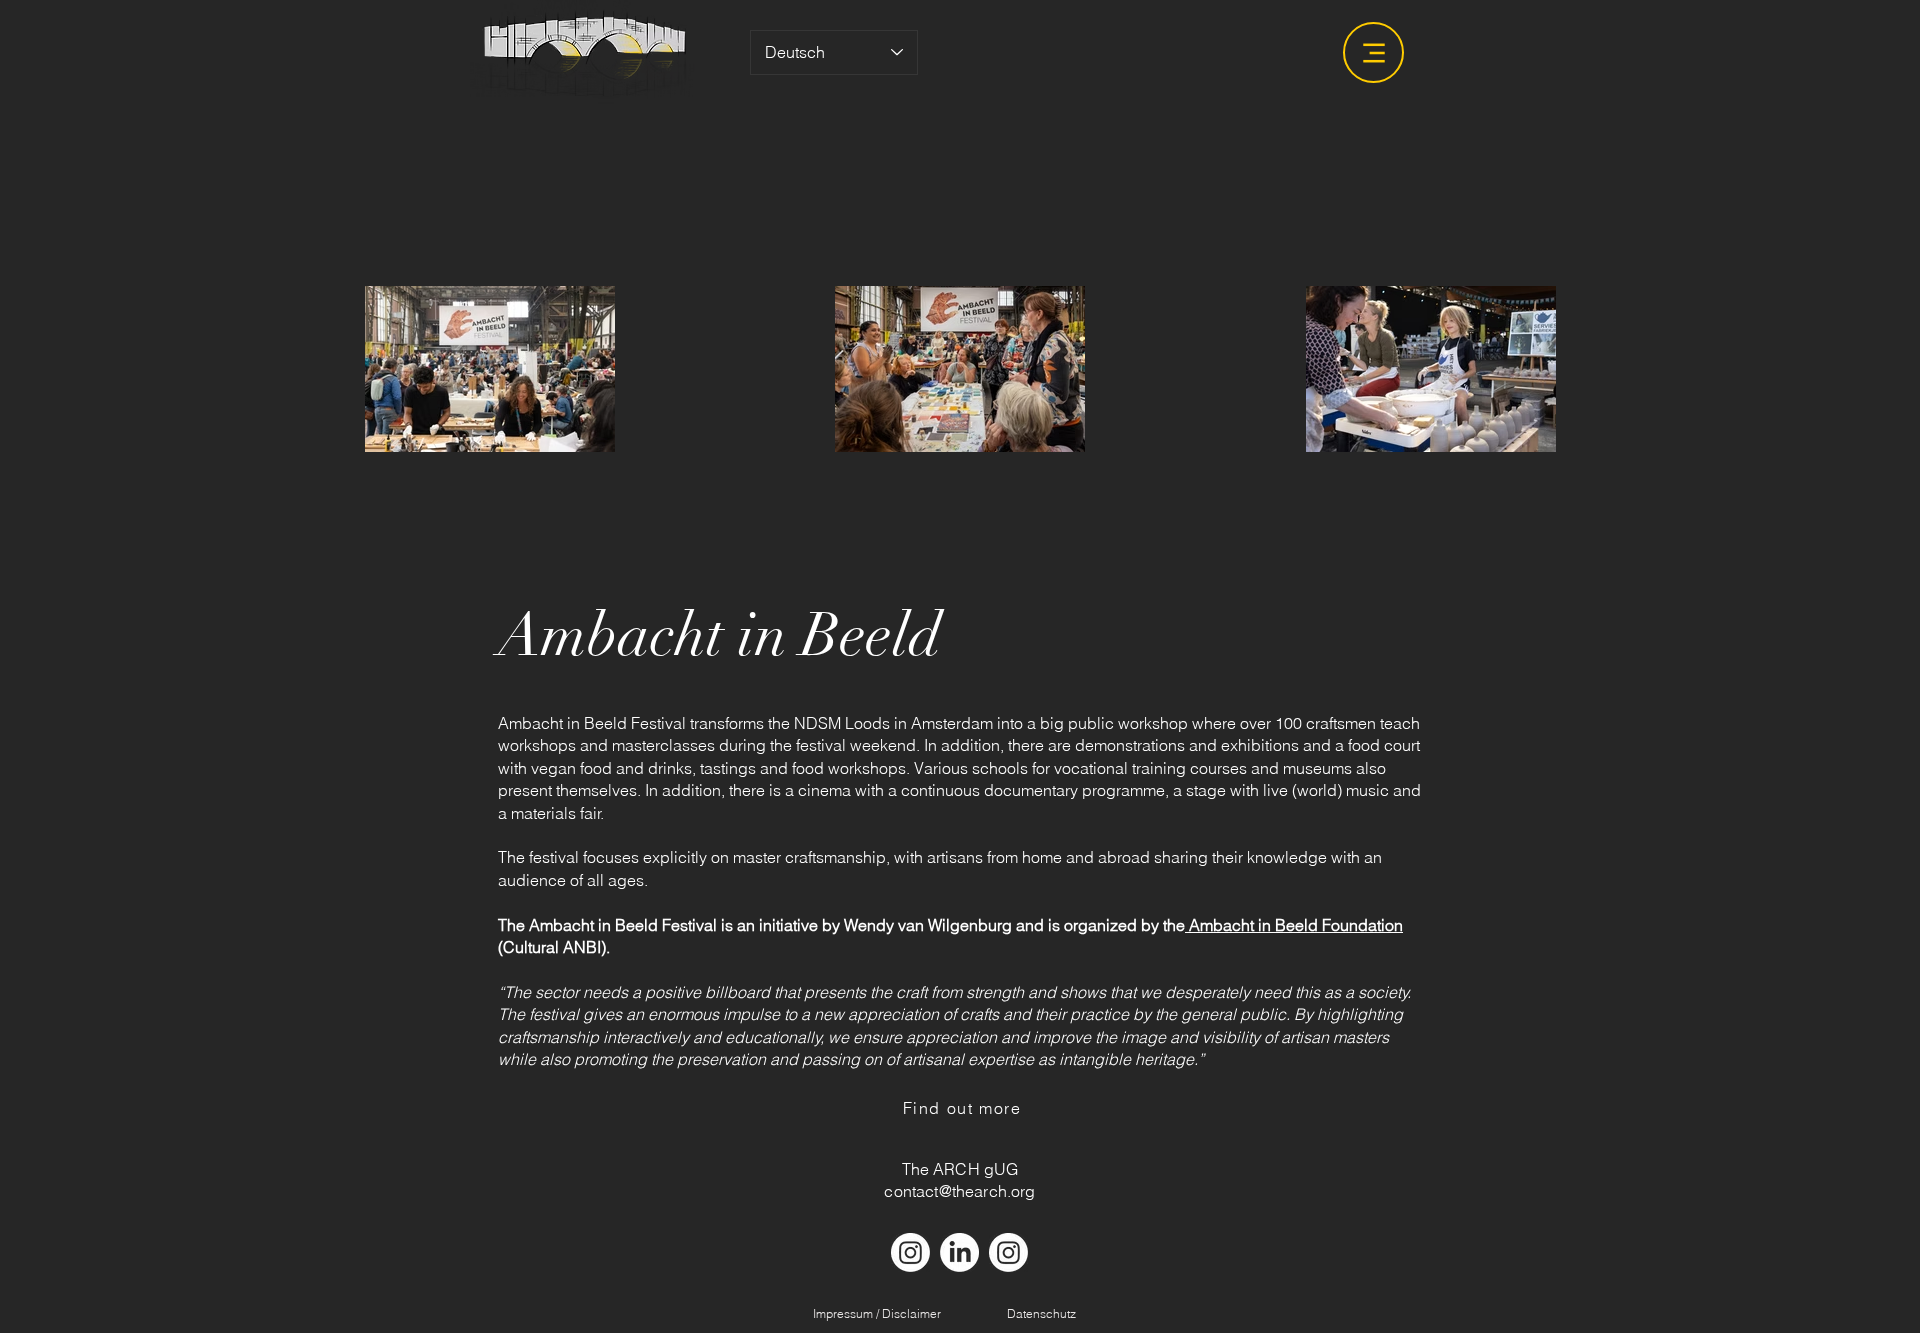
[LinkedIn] (959, 1252)
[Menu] (1373, 52)
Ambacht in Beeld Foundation (1294, 925)
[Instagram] (910, 1252)
